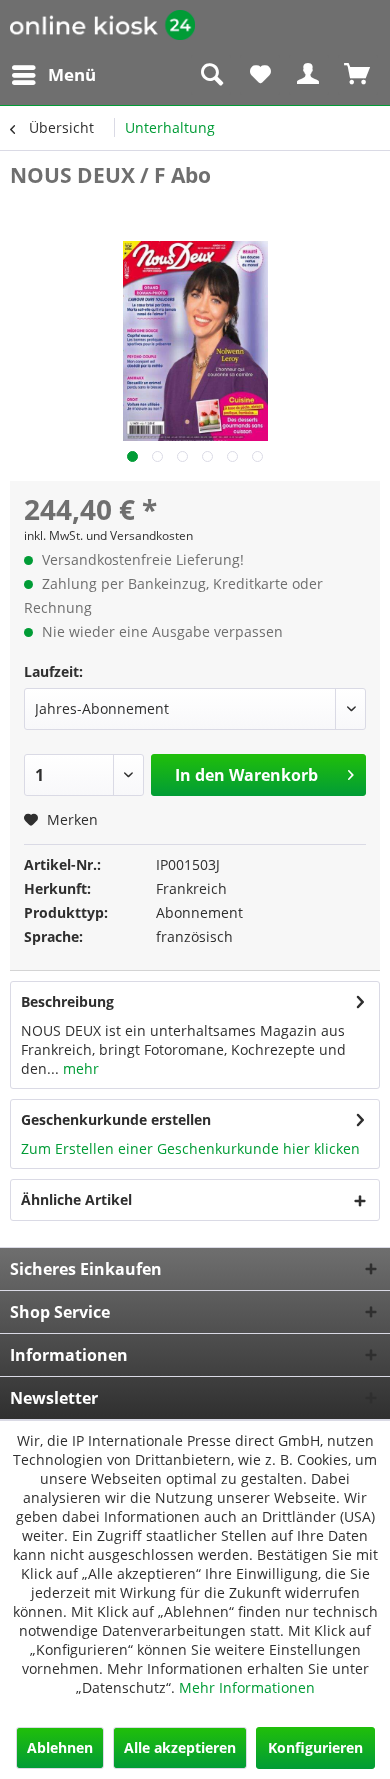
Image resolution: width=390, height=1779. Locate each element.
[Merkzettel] (260, 75)
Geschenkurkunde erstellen (116, 1119)
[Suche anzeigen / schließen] (211, 75)
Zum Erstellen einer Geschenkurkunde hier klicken (190, 1148)
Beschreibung (67, 1001)
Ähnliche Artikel (76, 1199)
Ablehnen (60, 1747)
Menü (72, 74)
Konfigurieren (315, 1747)
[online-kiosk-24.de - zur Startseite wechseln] (102, 27)
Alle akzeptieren (180, 1747)
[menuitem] (53, 75)
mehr (79, 1068)
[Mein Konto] (309, 75)
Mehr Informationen (247, 1687)
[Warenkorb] (358, 75)
